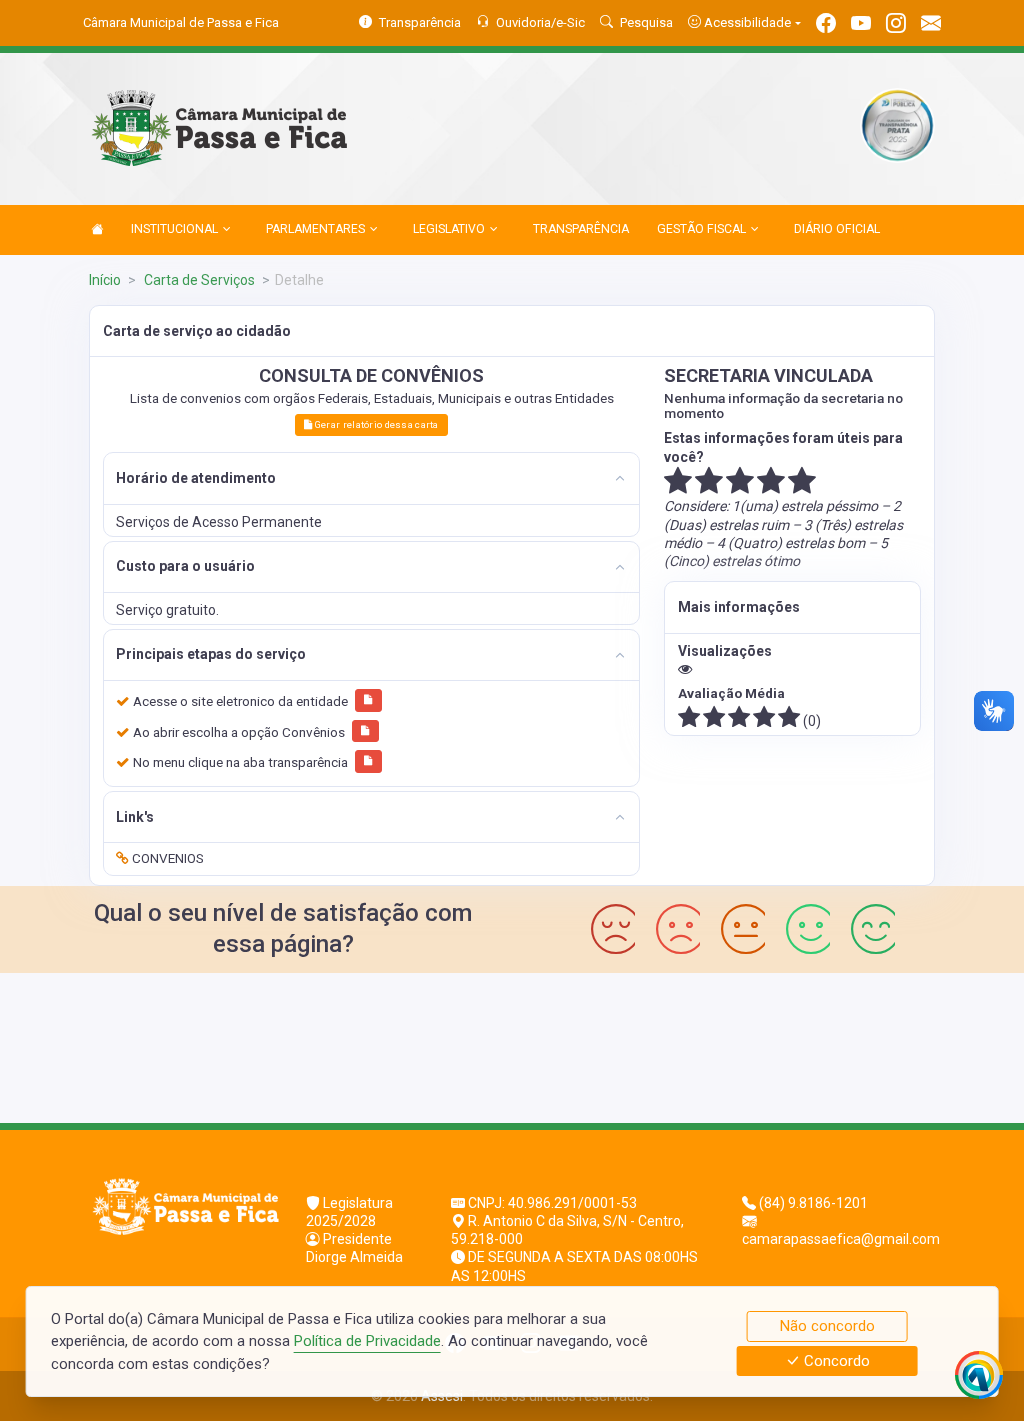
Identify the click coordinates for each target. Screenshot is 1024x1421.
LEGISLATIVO (449, 229)
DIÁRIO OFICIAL (837, 229)
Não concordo (827, 1326)
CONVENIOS (166, 858)
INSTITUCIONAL (174, 229)
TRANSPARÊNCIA (581, 229)
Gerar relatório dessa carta (376, 424)
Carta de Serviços (198, 280)
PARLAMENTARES (315, 229)
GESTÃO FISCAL (701, 229)
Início (105, 280)
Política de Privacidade (367, 1341)
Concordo (835, 1361)
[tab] (372, 478)
